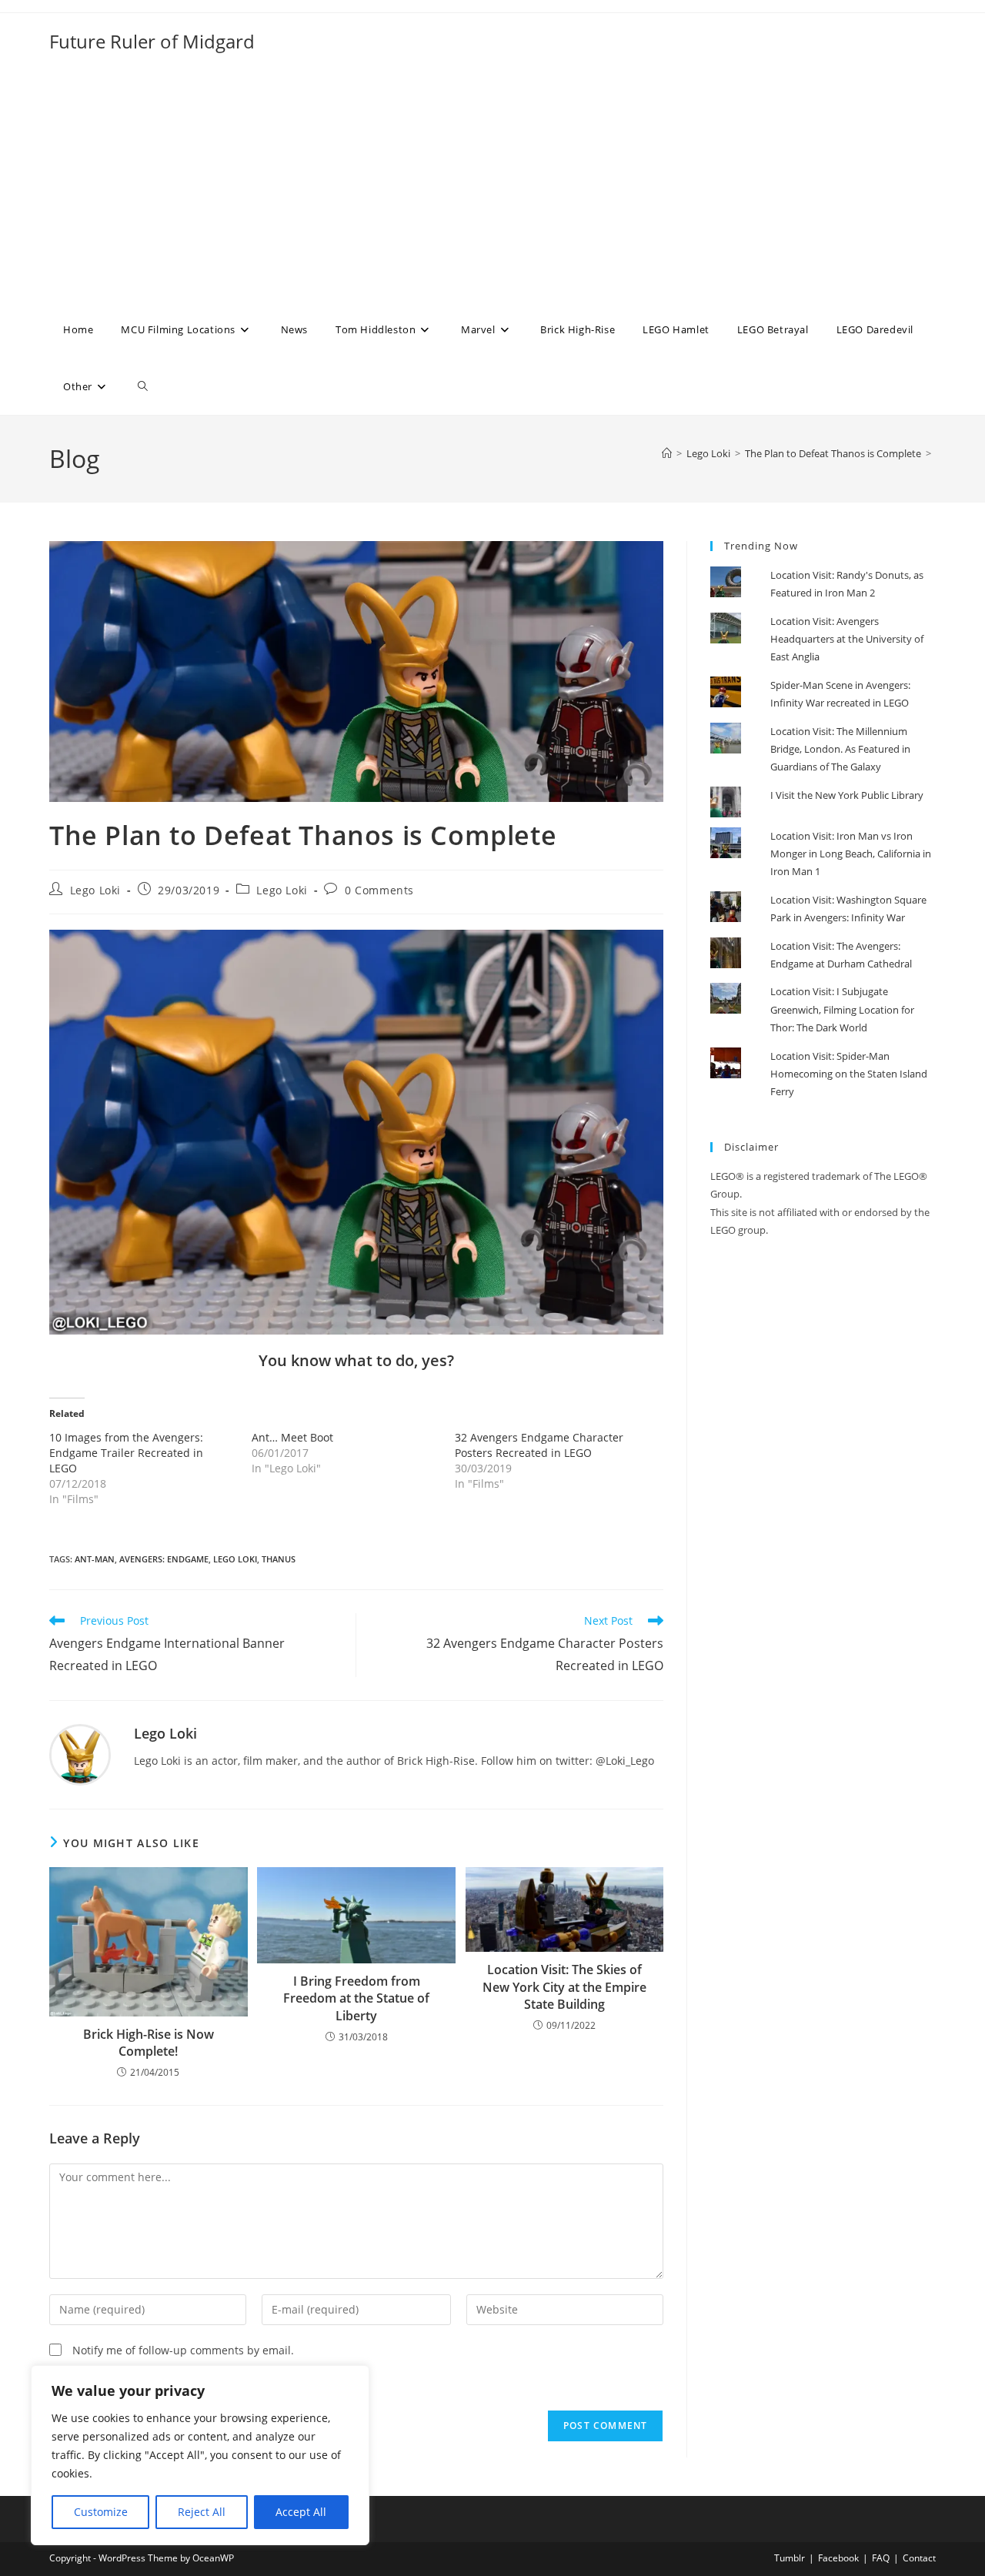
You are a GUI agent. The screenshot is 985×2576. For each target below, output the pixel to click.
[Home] (667, 453)
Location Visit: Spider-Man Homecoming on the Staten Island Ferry (849, 1074)
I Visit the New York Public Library (847, 795)
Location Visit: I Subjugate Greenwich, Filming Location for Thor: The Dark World (842, 1009)
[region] (200, 2455)
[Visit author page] (80, 1754)
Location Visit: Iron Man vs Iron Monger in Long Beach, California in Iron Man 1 (851, 854)
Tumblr (790, 2558)
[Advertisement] (492, 185)
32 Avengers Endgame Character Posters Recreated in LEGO (539, 1445)
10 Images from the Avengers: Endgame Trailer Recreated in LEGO (126, 1453)
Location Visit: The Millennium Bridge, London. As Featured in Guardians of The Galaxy (840, 749)
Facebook (838, 2558)
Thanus (279, 1559)
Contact (919, 2558)
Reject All (202, 2512)
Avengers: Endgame (164, 1559)
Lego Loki (95, 890)
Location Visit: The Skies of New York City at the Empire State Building (564, 1987)
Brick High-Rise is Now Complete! (149, 2043)
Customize (101, 2512)
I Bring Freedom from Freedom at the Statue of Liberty (356, 1998)
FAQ (881, 2558)
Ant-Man (95, 1559)
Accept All (301, 2512)
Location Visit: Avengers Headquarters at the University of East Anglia (847, 639)
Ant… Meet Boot (292, 1437)
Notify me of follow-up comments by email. (183, 2350)
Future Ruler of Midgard (152, 41)
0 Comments (379, 890)
